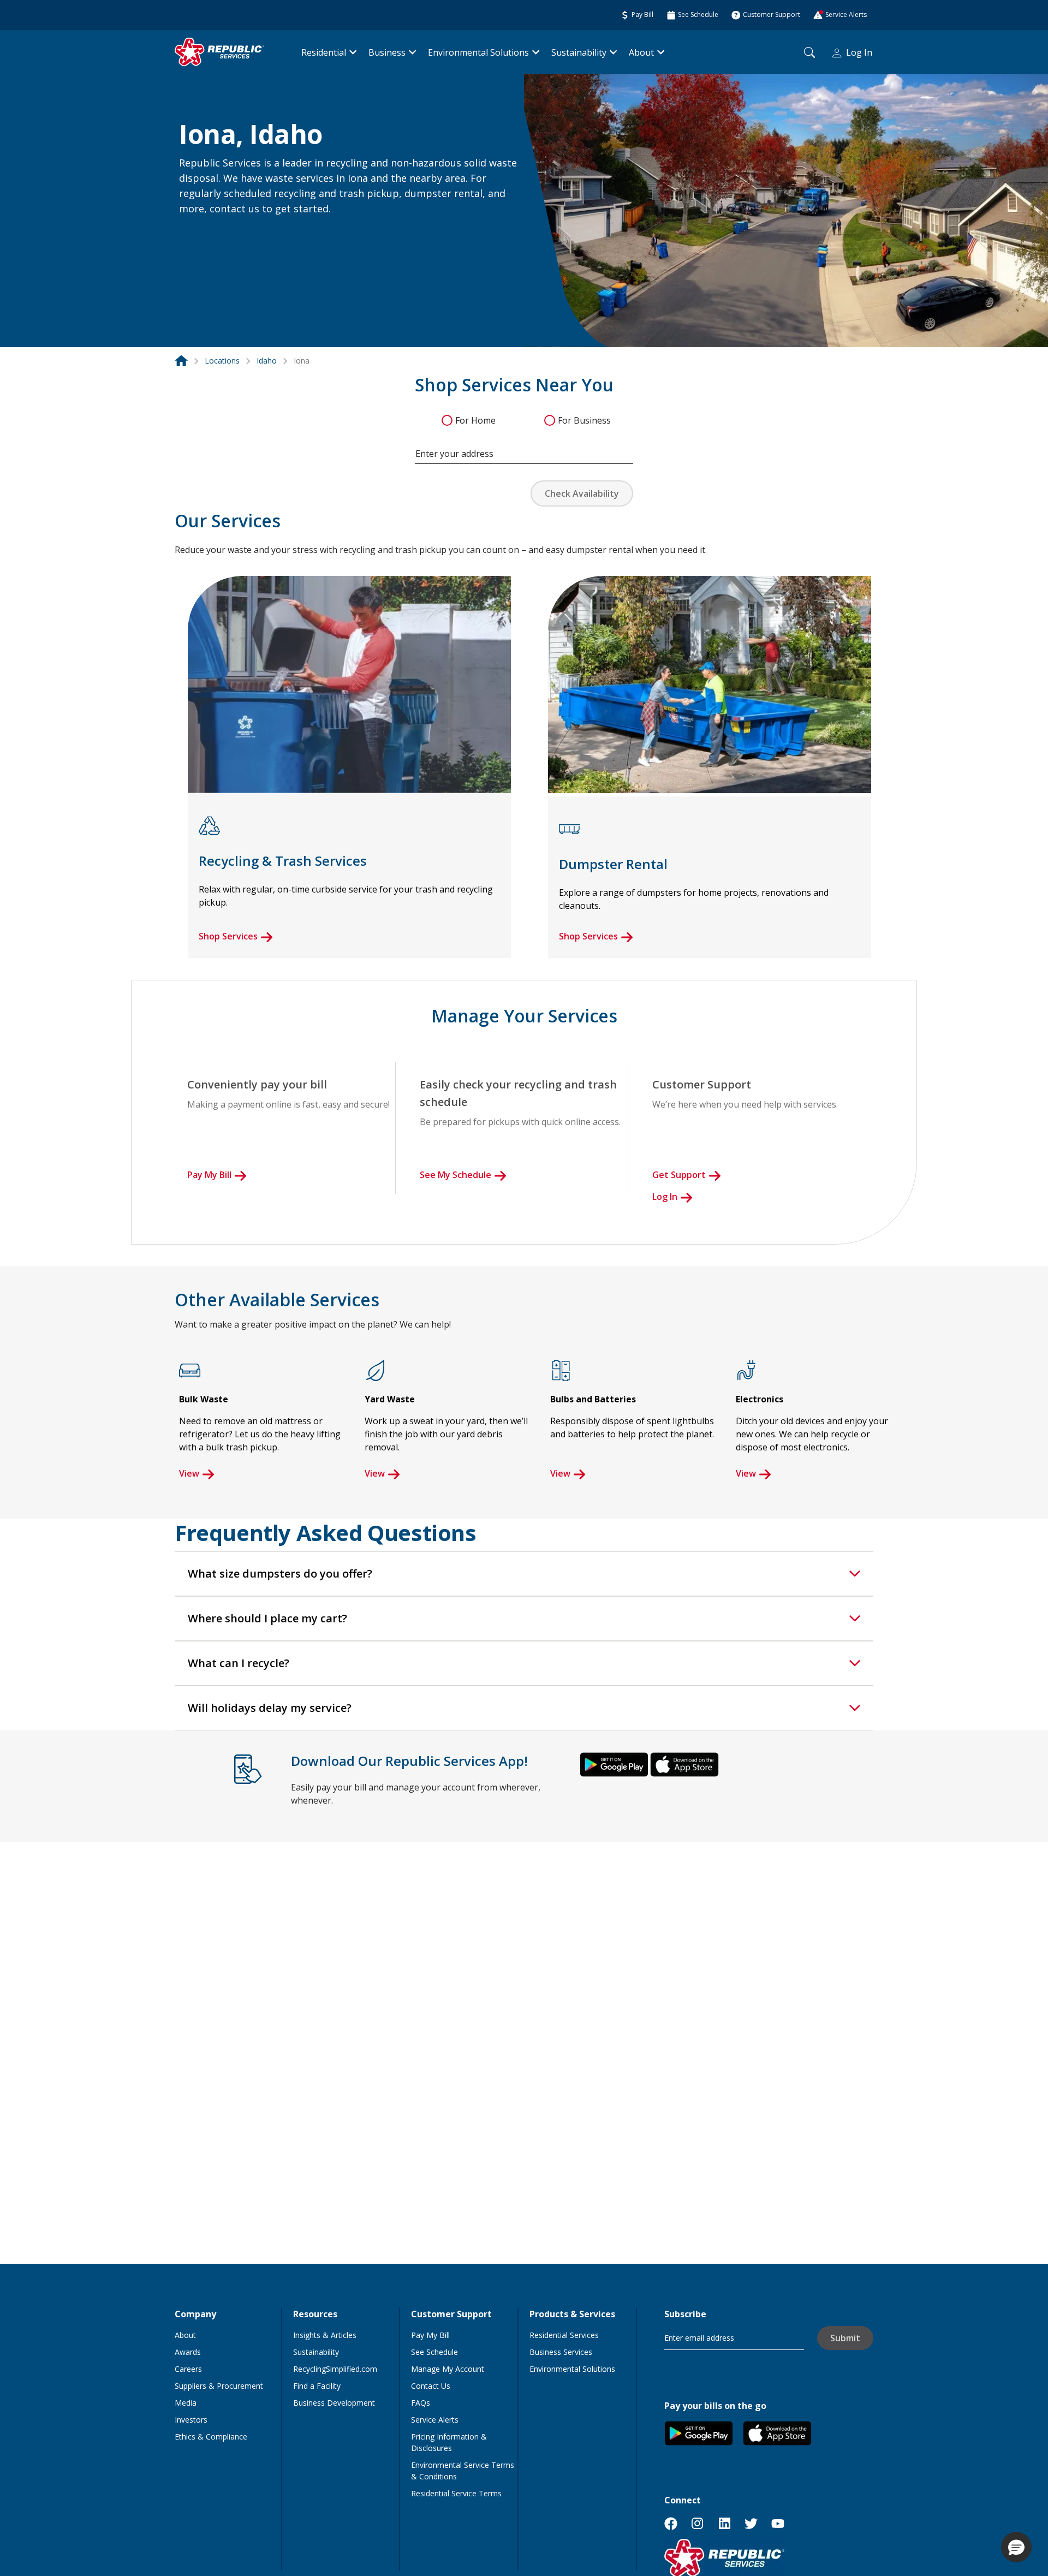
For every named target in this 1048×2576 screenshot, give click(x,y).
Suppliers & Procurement (219, 2386)
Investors (191, 2420)
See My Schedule (455, 1175)
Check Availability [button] (582, 493)
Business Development (334, 2403)
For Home (475, 420)
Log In (859, 52)
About (641, 52)
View (189, 1473)
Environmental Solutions (478, 52)
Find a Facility (317, 2386)
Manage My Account (448, 2369)
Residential (324, 52)
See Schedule (434, 2352)
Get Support (679, 1175)
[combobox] (524, 448)
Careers (188, 2369)
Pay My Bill (209, 1175)
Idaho (267, 361)
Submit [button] (845, 2338)
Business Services (561, 2352)
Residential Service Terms (456, 2493)
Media (186, 2403)
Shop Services (228, 936)
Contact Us (431, 2386)
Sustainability (579, 52)
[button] (192, 233)
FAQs (421, 2403)
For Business (584, 420)
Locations (222, 361)
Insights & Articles (325, 2335)
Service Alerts (435, 2420)
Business (387, 52)
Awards (188, 2352)
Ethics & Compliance (211, 2437)
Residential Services (564, 2335)
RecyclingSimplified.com (335, 2369)
